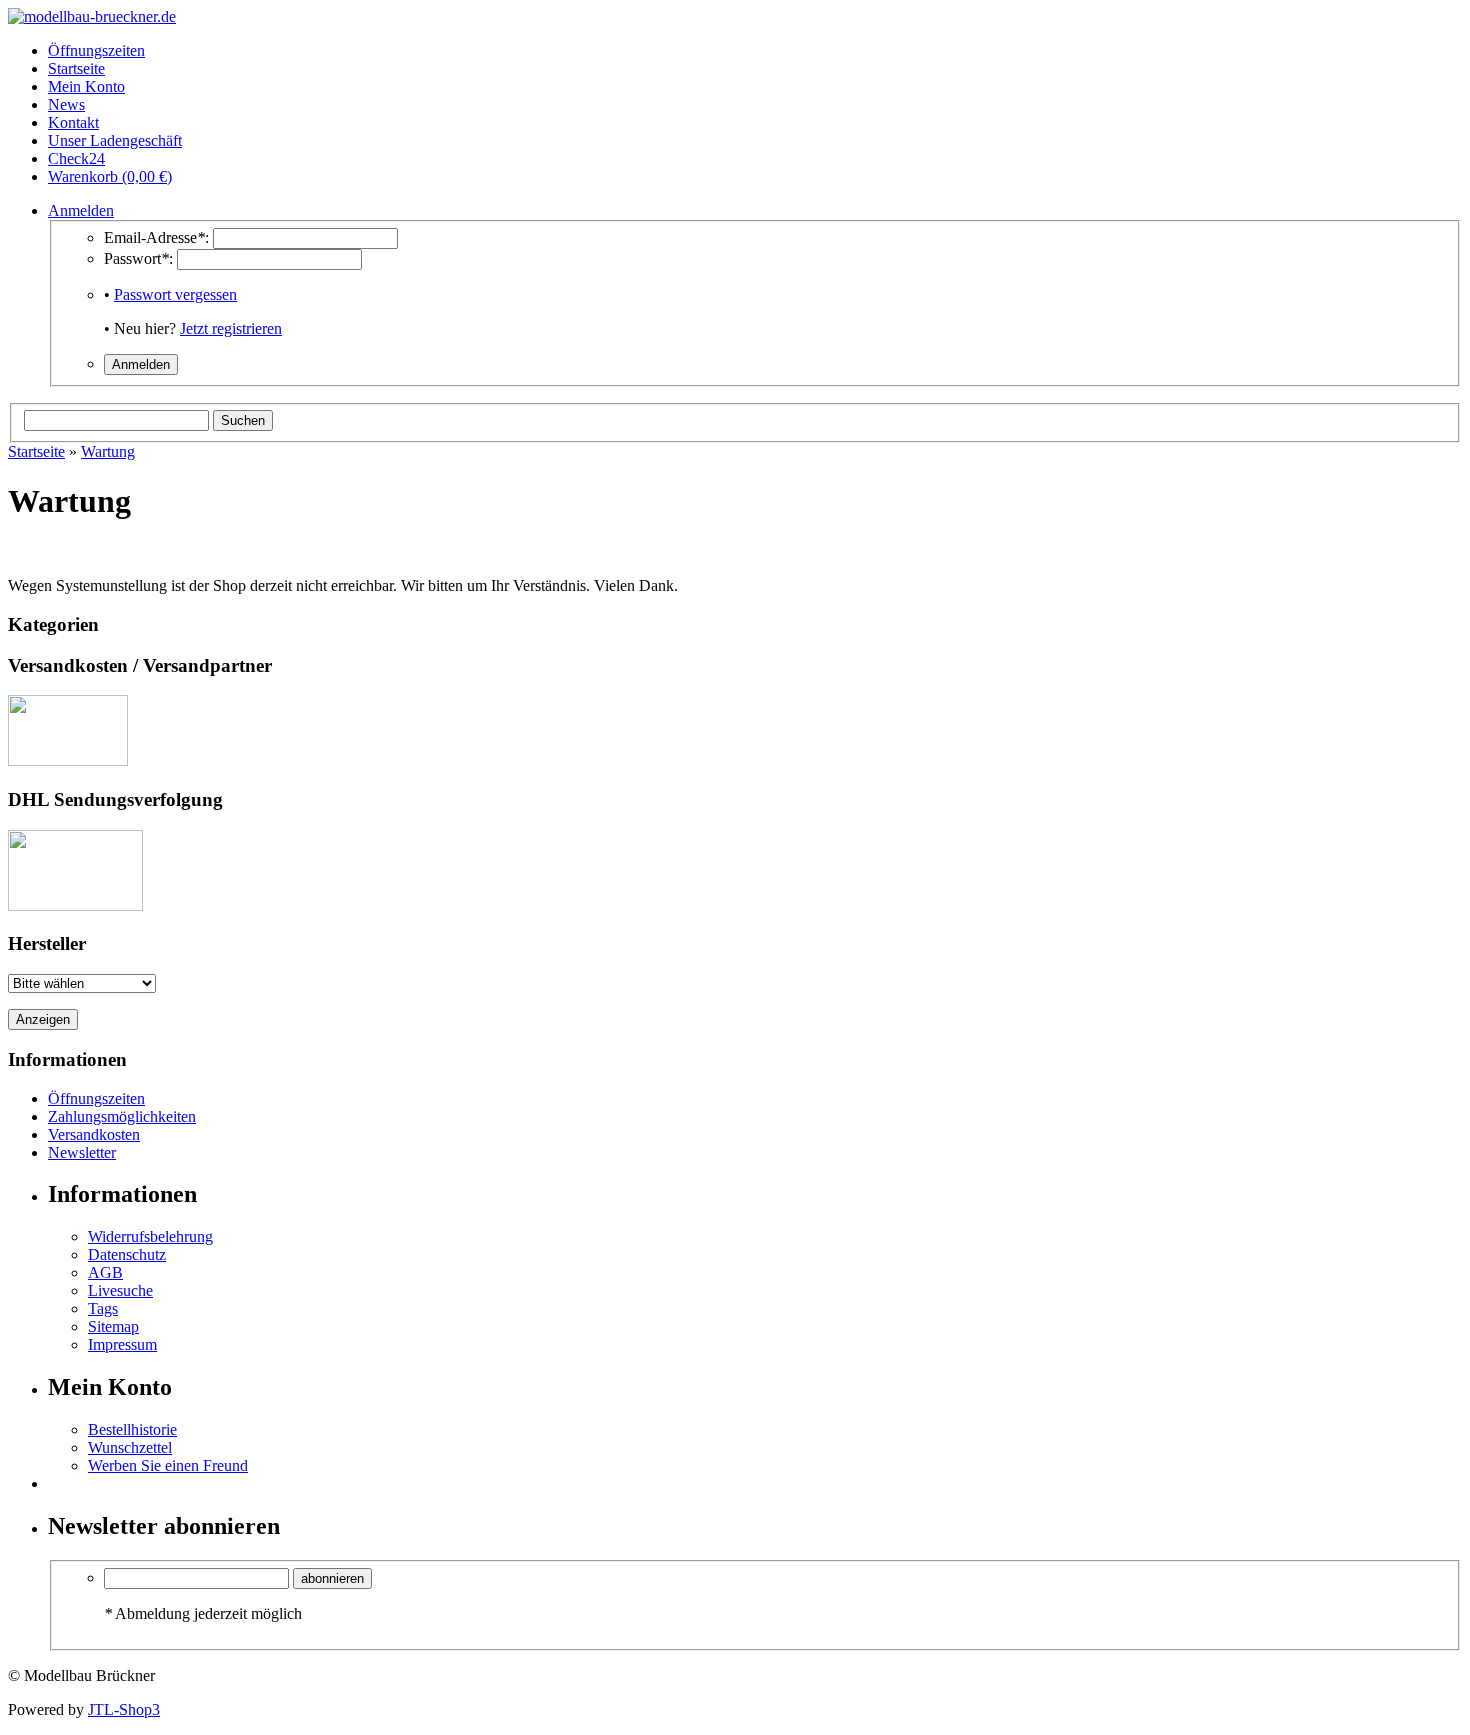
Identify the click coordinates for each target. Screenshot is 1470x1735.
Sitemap (113, 1326)
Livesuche (120, 1290)
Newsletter (82, 1152)
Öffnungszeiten (96, 1098)
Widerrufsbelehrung (150, 1236)
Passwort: (138, 258)
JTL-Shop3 (124, 1709)
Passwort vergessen (175, 294)
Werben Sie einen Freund (168, 1465)
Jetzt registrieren (231, 328)
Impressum (122, 1344)
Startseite (36, 451)
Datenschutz (127, 1254)
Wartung (108, 451)
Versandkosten (94, 1134)
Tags (103, 1308)
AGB (105, 1272)
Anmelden (81, 210)
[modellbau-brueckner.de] (92, 16)
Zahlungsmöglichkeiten (122, 1116)
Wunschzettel (130, 1447)
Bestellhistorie (132, 1429)
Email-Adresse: (156, 237)
